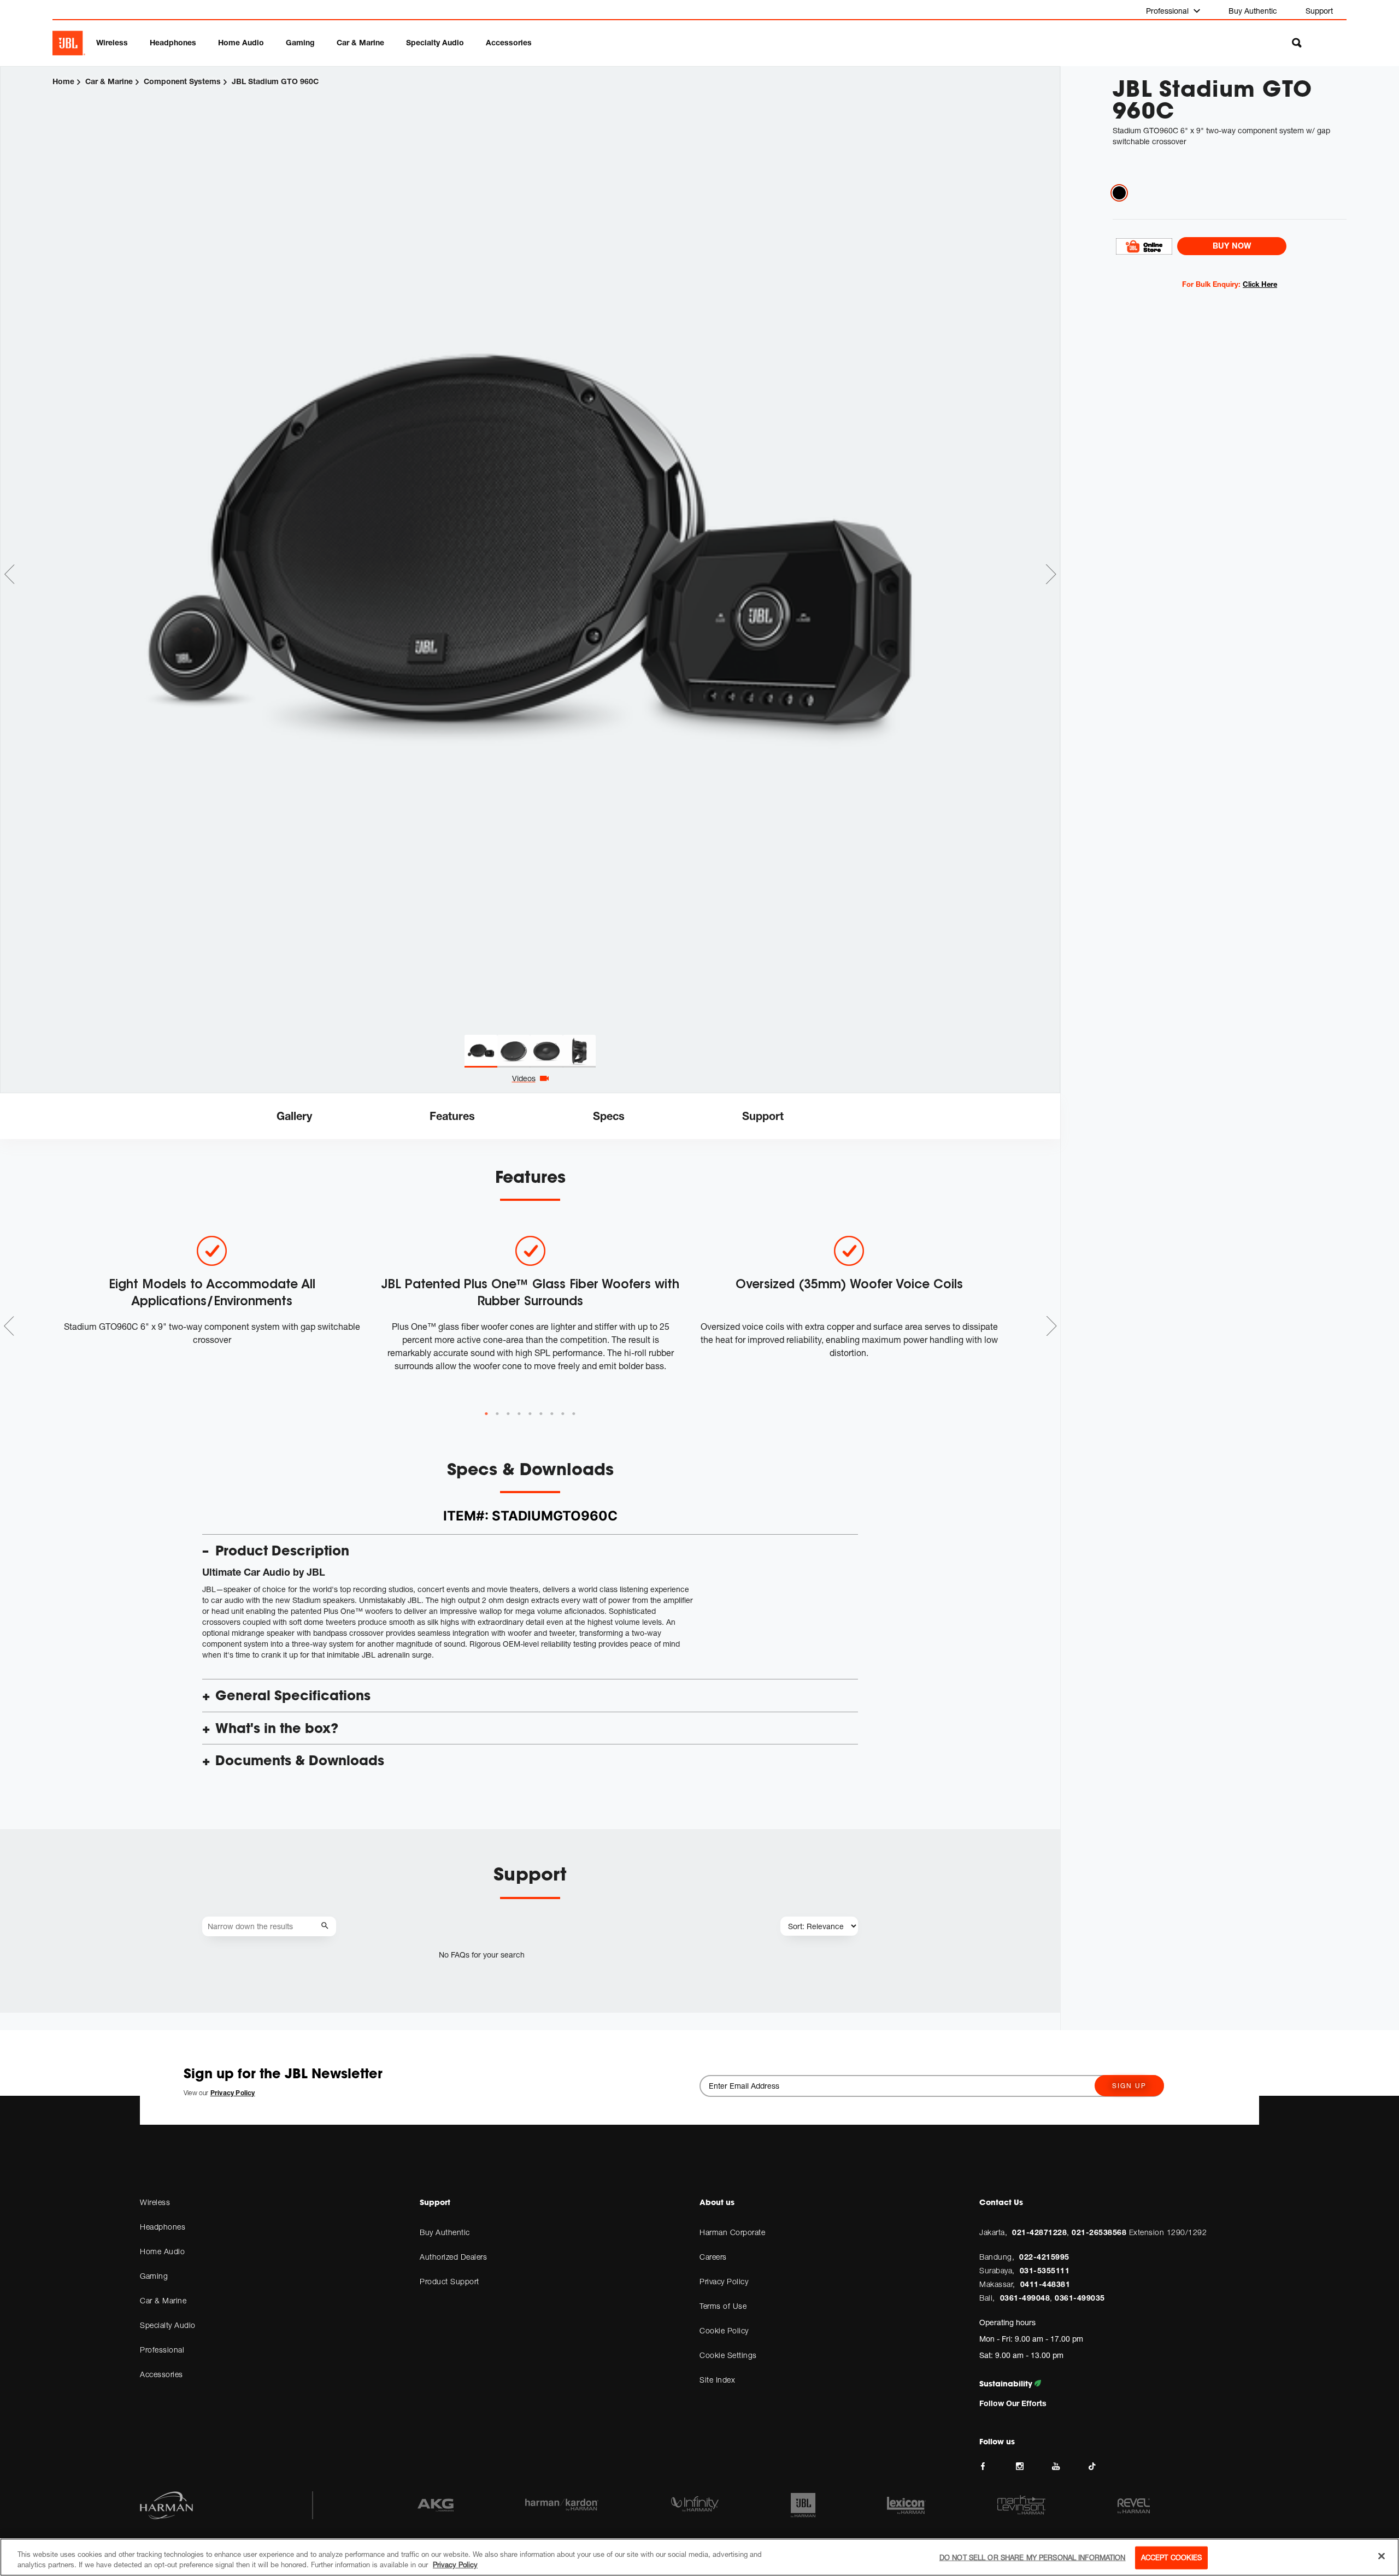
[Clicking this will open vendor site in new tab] (1144, 246)
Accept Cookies (1172, 2557)
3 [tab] (508, 1414)
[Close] (1382, 2556)
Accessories (509, 42)
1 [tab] (486, 1414)
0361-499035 (1080, 2298)
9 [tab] (574, 1414)
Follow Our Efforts (1013, 2403)
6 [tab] (541, 1414)
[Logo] (69, 43)
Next (1051, 574)
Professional (1168, 11)
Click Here (1260, 284)
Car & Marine (360, 42)
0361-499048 (1025, 2298)
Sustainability (1007, 2384)
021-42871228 (1039, 2232)
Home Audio (241, 42)
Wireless (112, 42)
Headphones (173, 42)
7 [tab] (552, 1414)
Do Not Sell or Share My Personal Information (1033, 2557)
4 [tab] (519, 1414)
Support (1319, 11)
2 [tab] (497, 1414)
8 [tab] (563, 1414)
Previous (9, 574)
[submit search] (327, 1926)
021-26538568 (1099, 2232)
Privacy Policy (455, 2565)
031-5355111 (1045, 2270)
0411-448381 (1045, 2284)
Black (1119, 193)
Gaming (300, 42)
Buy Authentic (1253, 11)
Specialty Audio (435, 42)
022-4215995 (1044, 2257)
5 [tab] (530, 1414)
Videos (524, 1078)
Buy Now (1232, 246)
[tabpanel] (530, 551)
